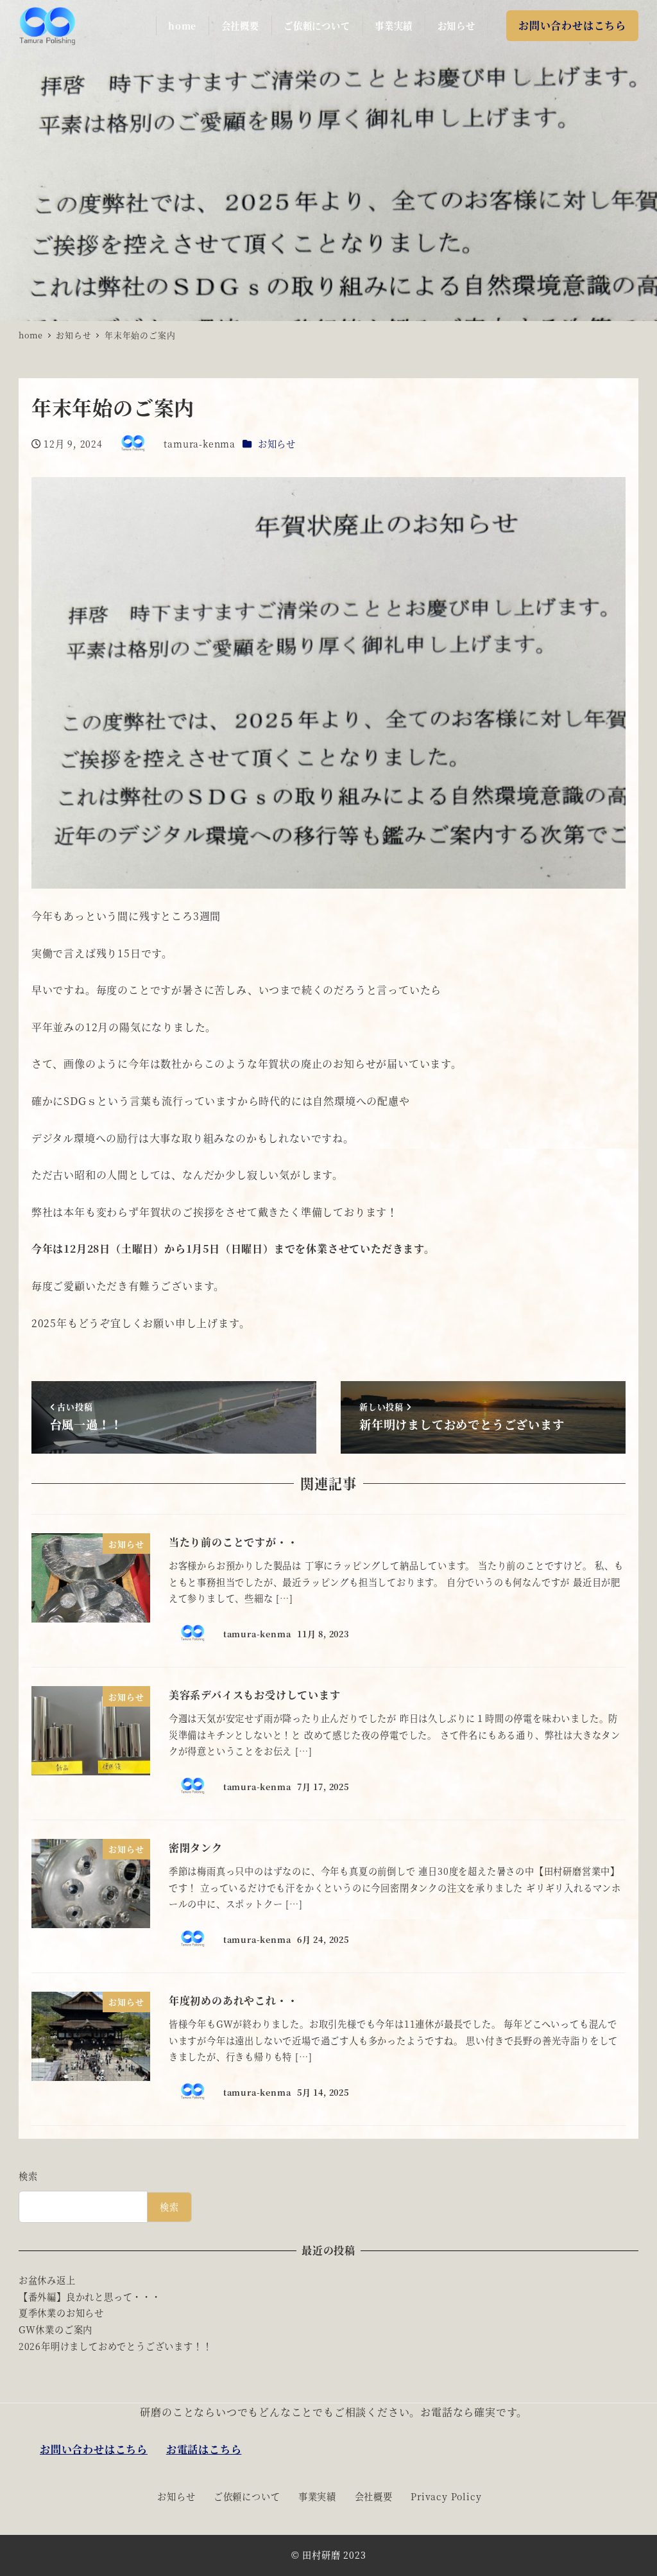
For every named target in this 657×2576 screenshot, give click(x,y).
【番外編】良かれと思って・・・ (90, 2297)
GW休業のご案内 (55, 2329)
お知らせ (277, 444)
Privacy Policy (446, 2496)
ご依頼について (247, 2496)
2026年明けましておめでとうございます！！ (115, 2346)
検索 (28, 2176)
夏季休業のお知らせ (61, 2313)
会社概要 (374, 2496)
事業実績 (317, 2496)
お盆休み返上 (47, 2280)
